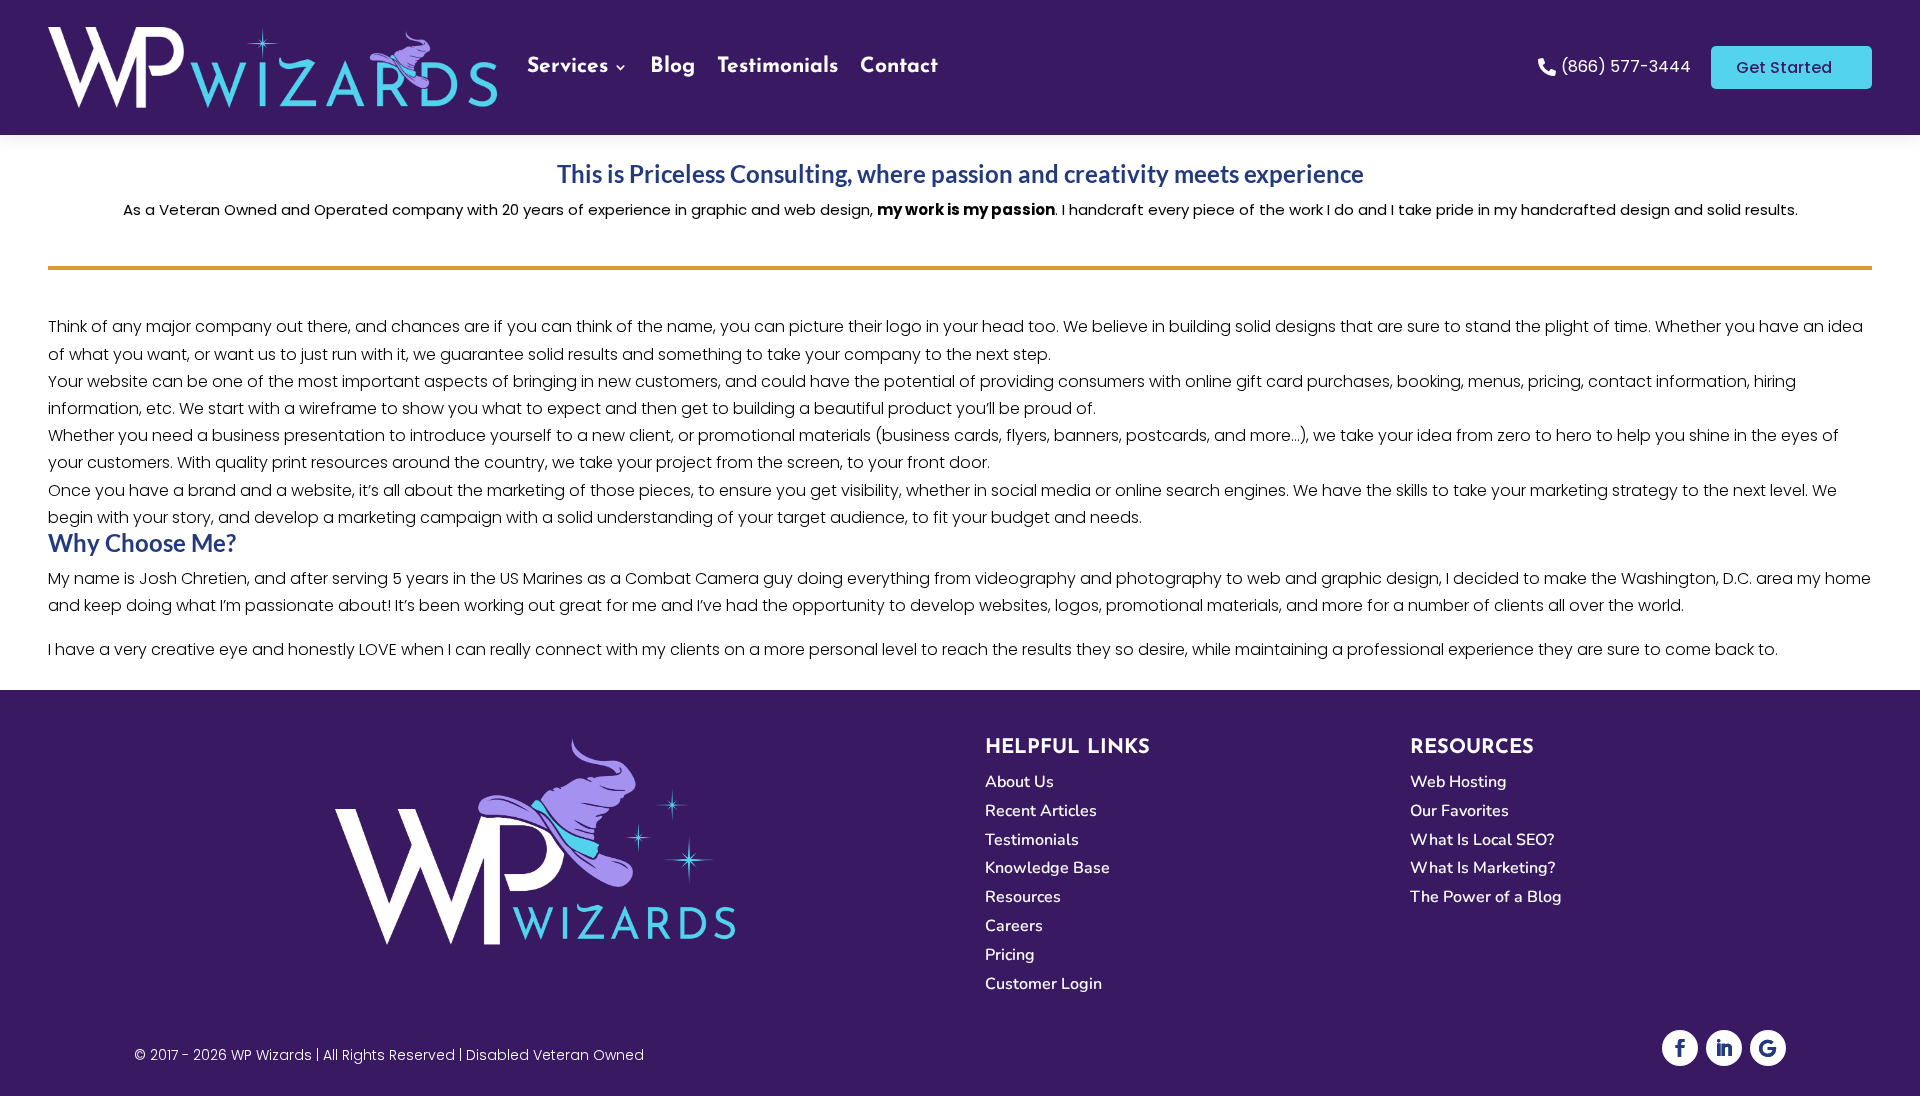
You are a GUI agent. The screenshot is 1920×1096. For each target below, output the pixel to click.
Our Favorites (1459, 811)
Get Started (1784, 67)
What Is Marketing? (1482, 868)
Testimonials (777, 66)
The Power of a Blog (1486, 897)
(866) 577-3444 (1626, 66)
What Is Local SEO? (1482, 840)
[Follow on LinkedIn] (1724, 1048)
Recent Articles (1041, 811)
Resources (1023, 897)
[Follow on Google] (1768, 1048)
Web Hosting (1458, 782)
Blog (672, 66)
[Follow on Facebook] (1680, 1048)
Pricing (1010, 955)
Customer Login (1043, 984)
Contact (899, 66)
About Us (1019, 782)
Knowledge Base (1047, 868)
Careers (1014, 926)
